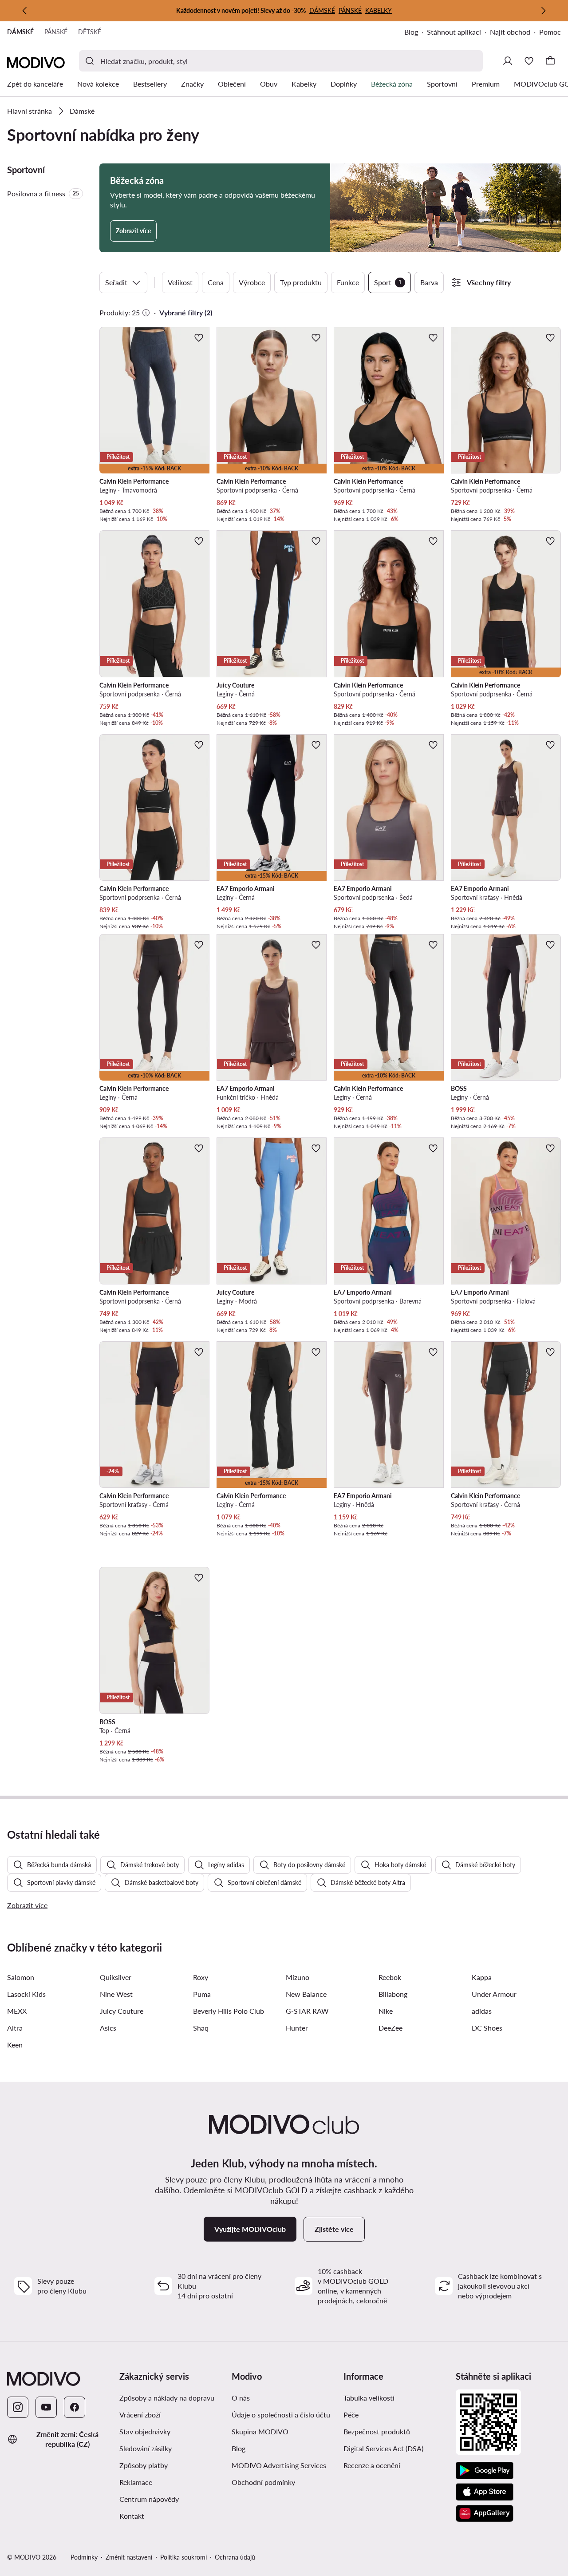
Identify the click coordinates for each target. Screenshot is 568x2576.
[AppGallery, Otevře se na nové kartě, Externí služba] (485, 2513)
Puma (202, 1994)
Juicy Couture (122, 2011)
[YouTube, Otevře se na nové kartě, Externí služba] (46, 2407)
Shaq (201, 2028)
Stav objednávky (145, 2431)
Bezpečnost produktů (377, 2431)
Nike (386, 2011)
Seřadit (116, 282)
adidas (482, 2011)
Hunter (297, 2028)
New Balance (306, 1994)
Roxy (201, 1977)
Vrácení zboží (140, 2415)
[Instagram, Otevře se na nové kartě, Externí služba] (18, 2407)
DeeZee (390, 2028)
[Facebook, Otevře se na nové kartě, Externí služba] (75, 2407)
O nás (241, 2398)
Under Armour (494, 1994)
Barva (429, 282)
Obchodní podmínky (284, 2482)
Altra (15, 2028)
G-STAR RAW (307, 2011)
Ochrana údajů (235, 2557)
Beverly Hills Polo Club (229, 2011)
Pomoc (550, 32)
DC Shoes (487, 2028)
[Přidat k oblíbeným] (199, 338)
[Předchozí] (25, 11)
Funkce (348, 282)
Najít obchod (510, 32)
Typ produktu (301, 282)
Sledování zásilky (146, 2448)
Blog (416, 33)
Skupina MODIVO (284, 2431)
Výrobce (252, 282)
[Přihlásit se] (508, 61)
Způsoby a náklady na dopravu (172, 2397)
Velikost (180, 282)
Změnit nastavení (129, 2557)
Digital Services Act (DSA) (383, 2448)
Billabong (393, 1994)
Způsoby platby (172, 2465)
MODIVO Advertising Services (284, 2465)
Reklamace (136, 2482)
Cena (216, 282)
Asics (108, 2028)
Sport (388, 282)
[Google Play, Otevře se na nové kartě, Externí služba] (485, 2471)
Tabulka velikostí (369, 2398)
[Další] (543, 11)
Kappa (482, 1977)
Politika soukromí (183, 2557)
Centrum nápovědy (149, 2499)
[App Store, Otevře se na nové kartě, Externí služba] (485, 2492)
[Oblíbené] (529, 61)
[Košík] (550, 61)
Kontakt (132, 2516)
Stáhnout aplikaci (458, 33)
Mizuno (298, 1977)
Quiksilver (116, 1977)
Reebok (390, 1977)
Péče (351, 2415)
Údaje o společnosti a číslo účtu (281, 2415)
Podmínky (84, 2557)
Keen (15, 2045)
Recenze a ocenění (372, 2465)
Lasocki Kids (26, 1994)
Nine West (116, 1994)
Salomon (21, 1977)
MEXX (17, 2011)
